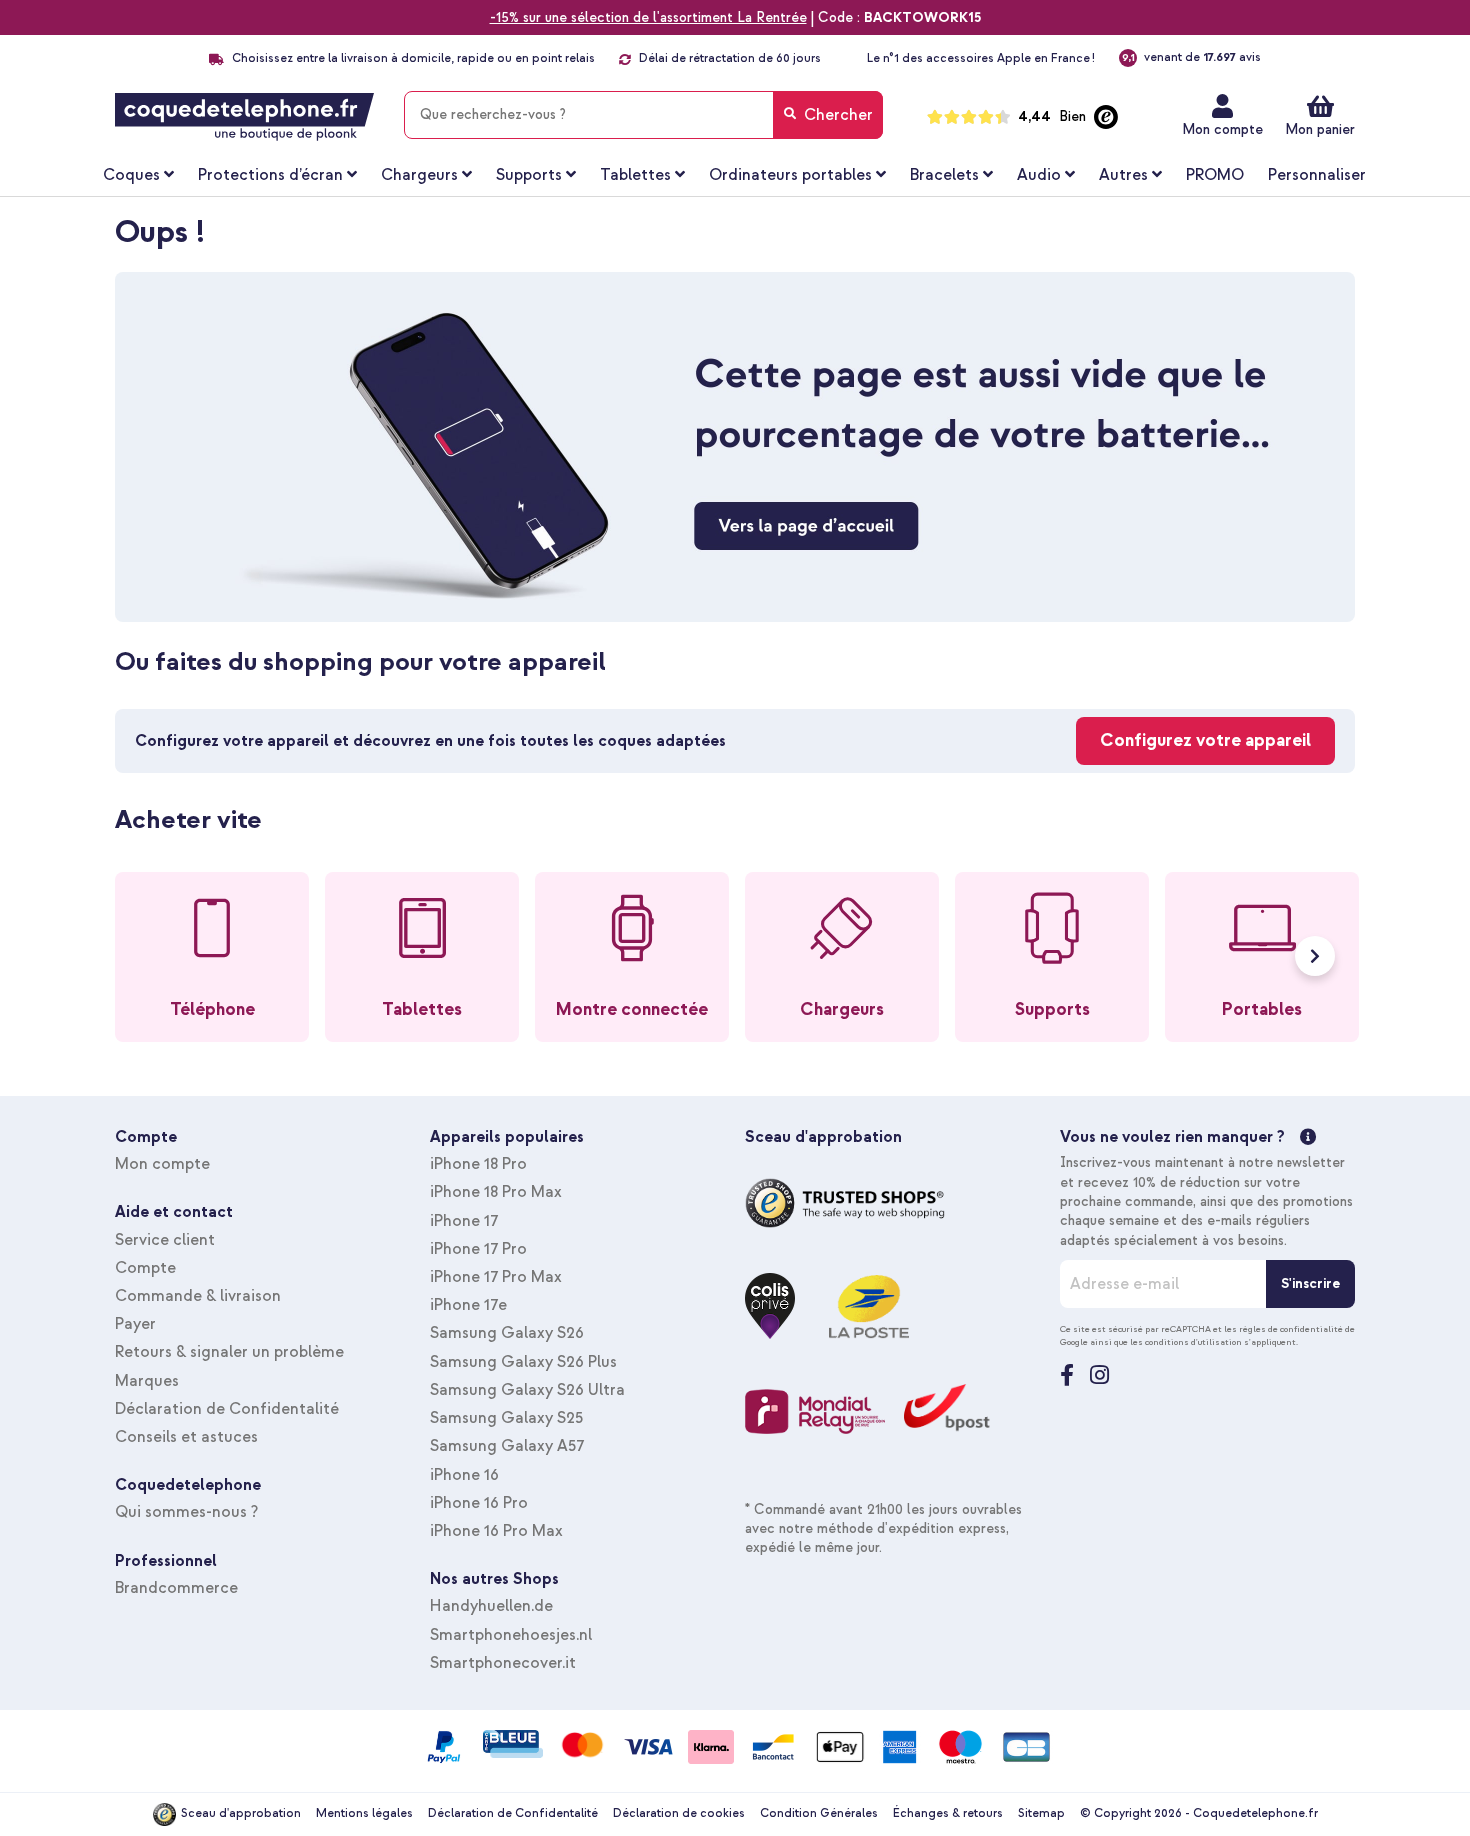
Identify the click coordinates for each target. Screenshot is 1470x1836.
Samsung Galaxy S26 (507, 1333)
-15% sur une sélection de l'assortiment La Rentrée (648, 17)
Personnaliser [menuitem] (1317, 175)
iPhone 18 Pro (478, 1164)
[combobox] (643, 115)
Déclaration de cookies (679, 1813)
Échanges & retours (948, 1813)
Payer (135, 1324)
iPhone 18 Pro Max (496, 1192)
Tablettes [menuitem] (635, 175)
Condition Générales (819, 1813)
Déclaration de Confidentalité (227, 1409)
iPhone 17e (468, 1305)
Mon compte (1222, 129)
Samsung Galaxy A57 (507, 1446)
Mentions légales (364, 1813)
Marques (147, 1381)
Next (1315, 956)
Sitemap (1041, 1813)
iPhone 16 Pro (479, 1503)
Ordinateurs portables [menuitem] (790, 175)
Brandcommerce (176, 1588)
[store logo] (244, 117)
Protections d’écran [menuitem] (270, 175)
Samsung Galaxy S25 (506, 1418)
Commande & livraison (198, 1296)
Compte (145, 1268)
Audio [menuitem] (1039, 175)
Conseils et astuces (186, 1437)
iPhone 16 (464, 1475)
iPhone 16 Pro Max (496, 1531)
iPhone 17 (464, 1221)
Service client (165, 1240)
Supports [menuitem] (529, 175)
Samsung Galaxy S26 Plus (523, 1362)
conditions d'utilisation (1193, 1342)
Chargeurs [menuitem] (419, 175)
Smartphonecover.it (503, 1663)
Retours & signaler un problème (229, 1352)
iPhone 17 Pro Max (496, 1277)
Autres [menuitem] (1123, 175)
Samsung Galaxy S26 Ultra (527, 1390)
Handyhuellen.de (491, 1606)
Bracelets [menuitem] (944, 175)
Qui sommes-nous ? (186, 1512)
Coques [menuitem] (131, 175)
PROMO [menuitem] (1215, 175)
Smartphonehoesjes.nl (511, 1635)
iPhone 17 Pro (478, 1249)
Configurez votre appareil (1205, 740)
